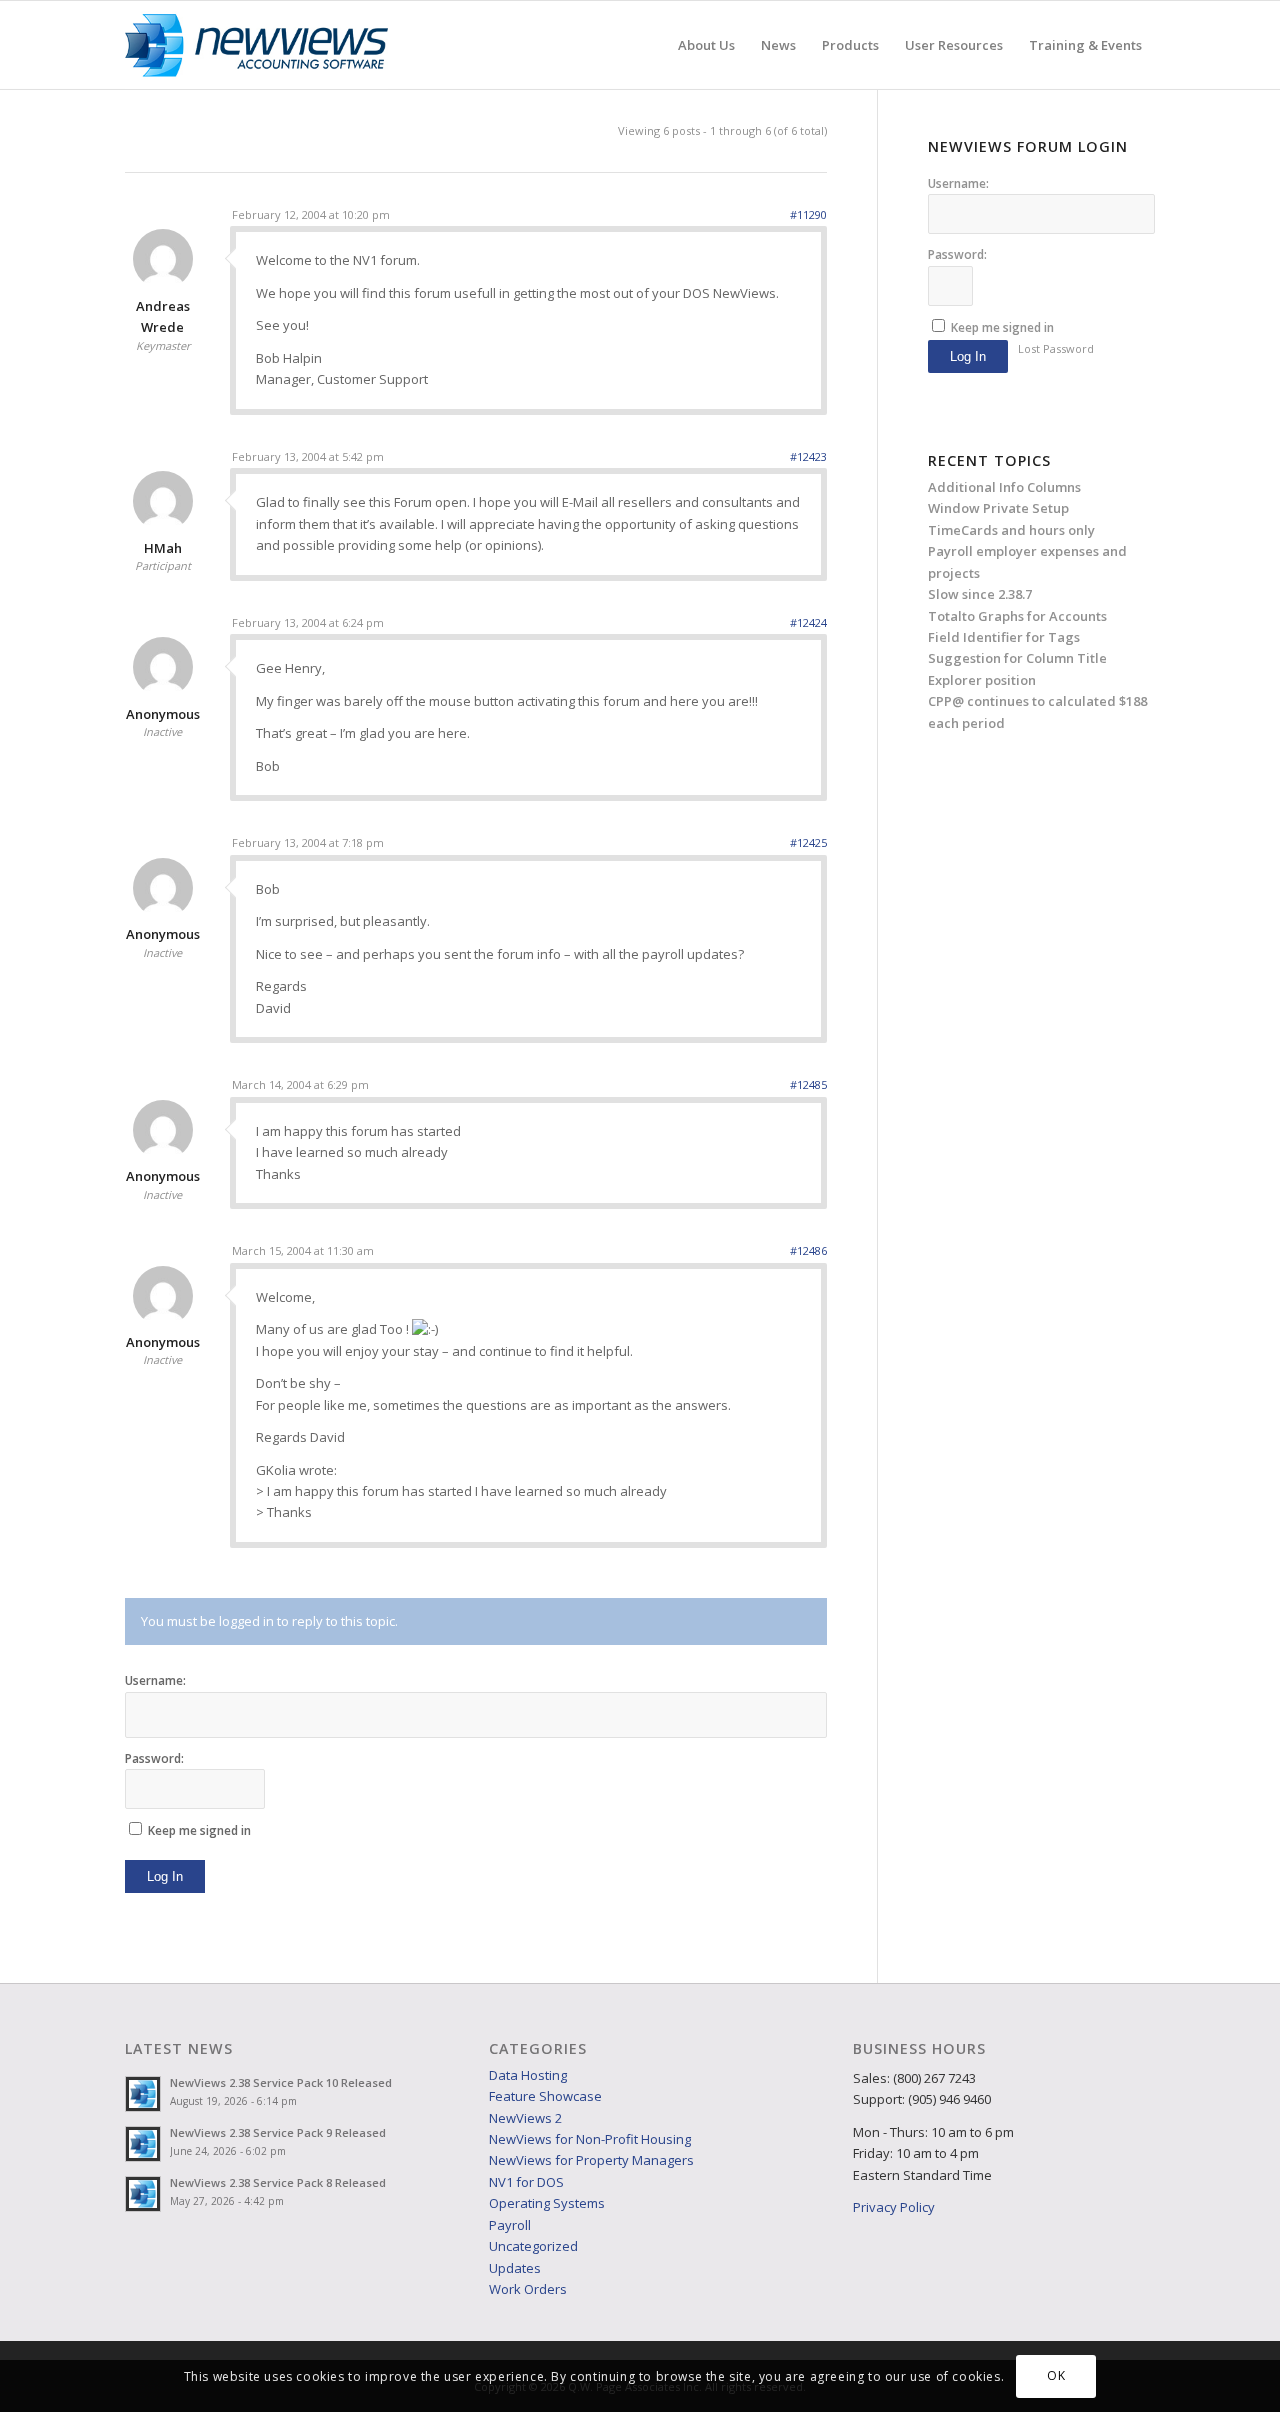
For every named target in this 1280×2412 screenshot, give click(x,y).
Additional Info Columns (1004, 487)
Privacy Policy (894, 2207)
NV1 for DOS (526, 2182)
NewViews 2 (525, 2118)
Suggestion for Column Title (1017, 658)
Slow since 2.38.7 (980, 594)
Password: (154, 1758)
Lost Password (1056, 348)
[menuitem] (706, 45)
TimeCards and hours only (1011, 530)
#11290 (808, 214)
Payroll (510, 2225)
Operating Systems (547, 2203)
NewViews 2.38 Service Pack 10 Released (281, 2082)
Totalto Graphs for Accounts (1017, 616)
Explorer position (982, 680)
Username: (155, 1680)
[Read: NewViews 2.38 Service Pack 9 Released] (143, 2144)
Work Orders (528, 2289)
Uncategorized (533, 2246)
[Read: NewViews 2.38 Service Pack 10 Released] (143, 2094)
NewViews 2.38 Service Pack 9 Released (278, 2132)
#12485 (808, 1084)
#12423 (808, 456)
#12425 (808, 842)
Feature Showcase (545, 2096)
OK (1056, 2376)
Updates (515, 2268)
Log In (165, 1876)
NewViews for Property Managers (591, 2160)
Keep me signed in (199, 1830)
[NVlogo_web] (256, 45)
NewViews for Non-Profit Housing (590, 2139)
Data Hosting (528, 2075)
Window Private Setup (998, 508)
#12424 (808, 622)
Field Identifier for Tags (1004, 637)
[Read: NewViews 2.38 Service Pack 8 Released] (143, 2194)
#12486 (808, 1250)
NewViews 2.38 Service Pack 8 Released (278, 2182)
